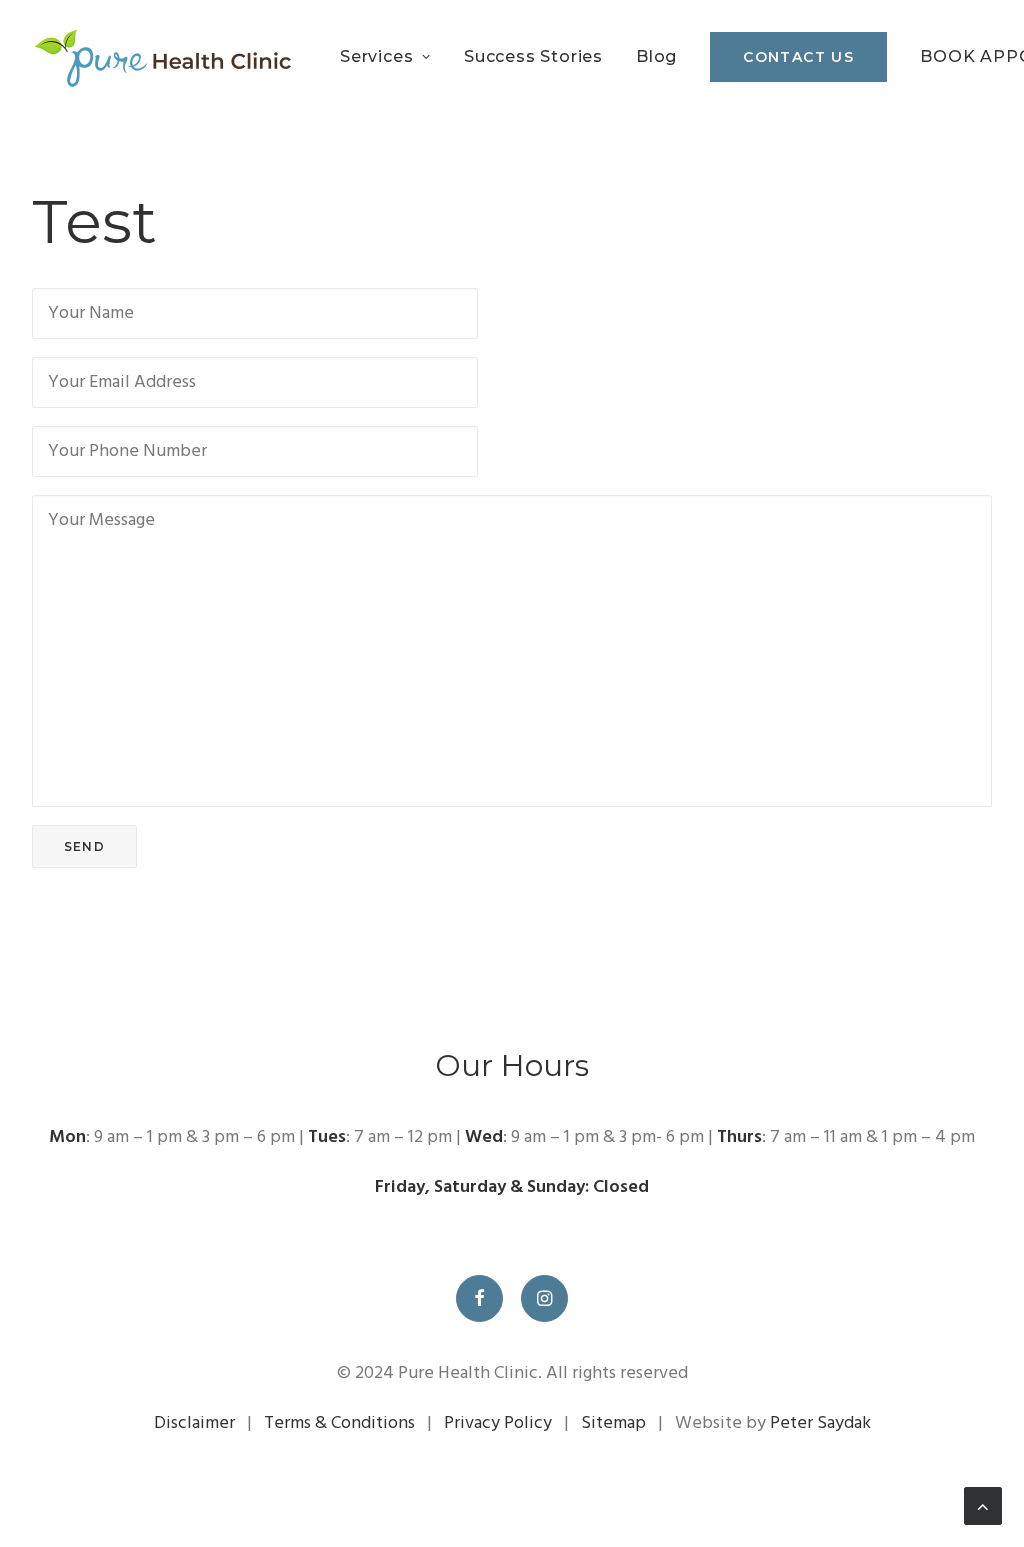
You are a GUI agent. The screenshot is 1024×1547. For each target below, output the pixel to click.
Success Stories (533, 56)
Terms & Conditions (339, 1423)
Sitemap (613, 1423)
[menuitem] (392, 57)
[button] (479, 1298)
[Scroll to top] (983, 1506)
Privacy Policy (498, 1423)
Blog (656, 56)
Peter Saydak (820, 1423)
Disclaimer (194, 1423)
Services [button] (376, 56)
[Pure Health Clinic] (161, 57)
